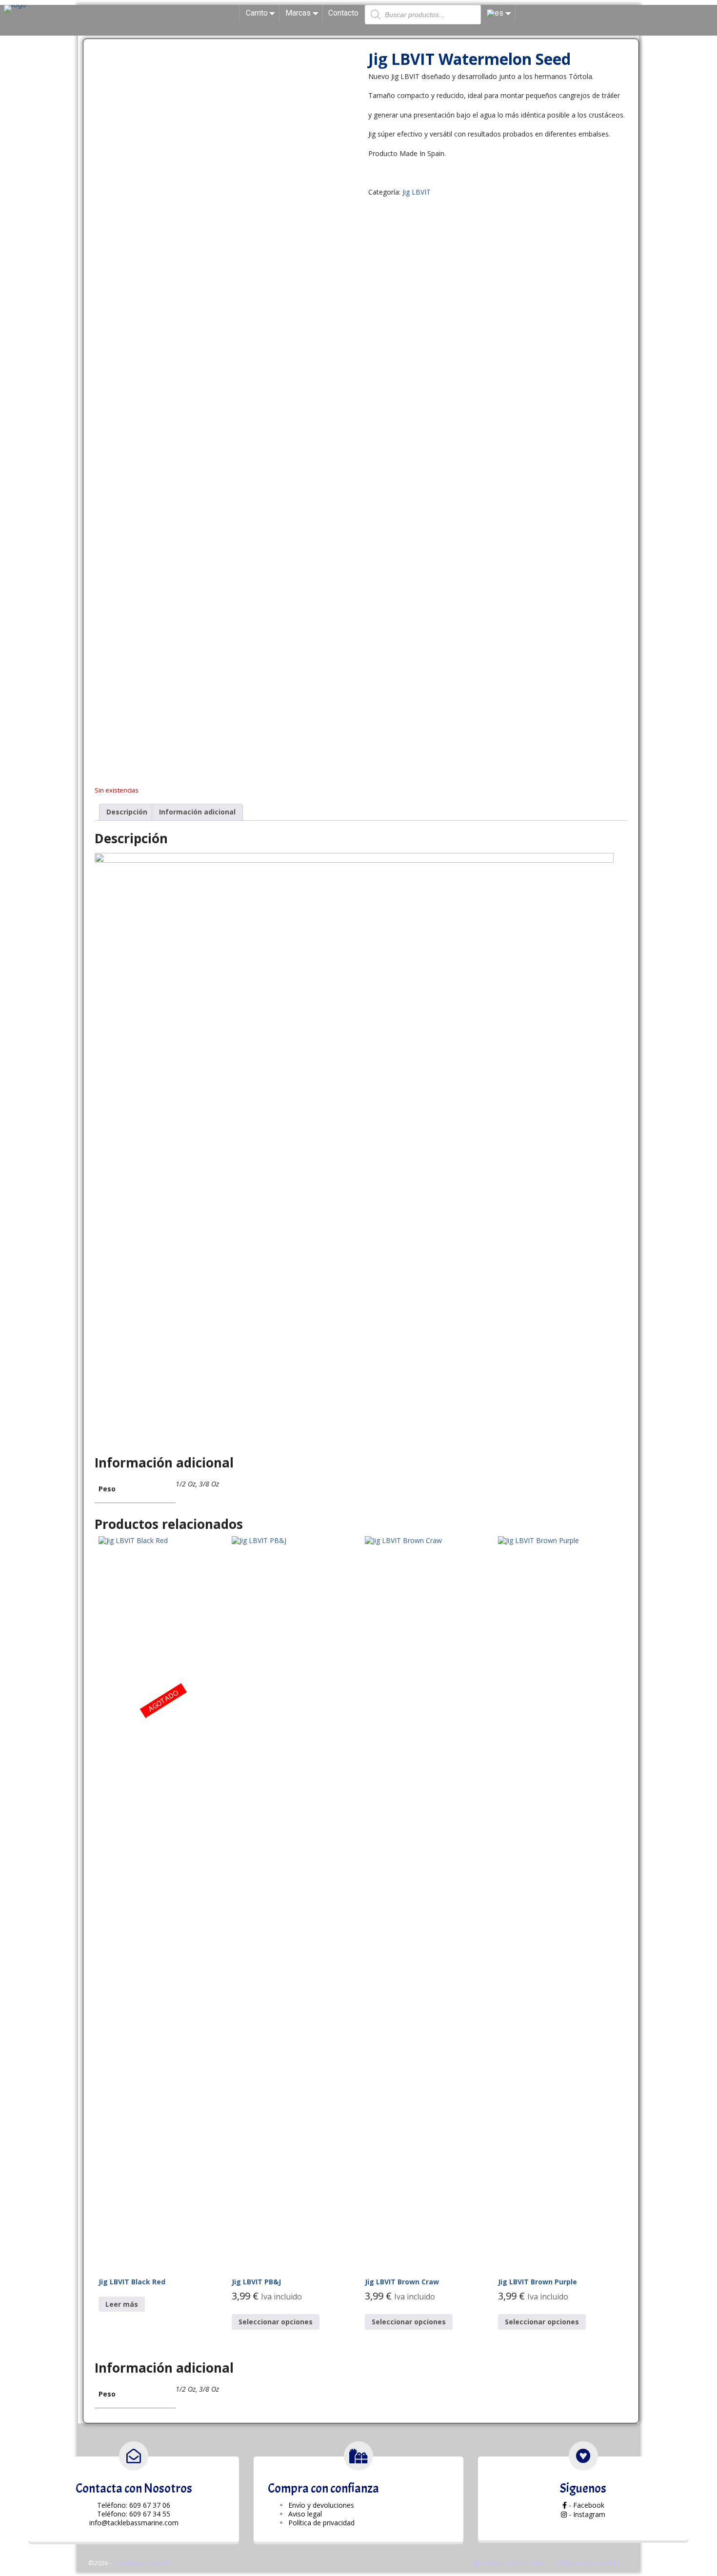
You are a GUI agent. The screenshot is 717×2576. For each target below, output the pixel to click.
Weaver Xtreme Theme (516, 2563)
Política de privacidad (588, 2563)
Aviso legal (305, 2514)
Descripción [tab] (127, 812)
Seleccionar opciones (276, 2322)
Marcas (298, 13)
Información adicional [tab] (197, 812)
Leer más (122, 2304)
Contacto (343, 13)
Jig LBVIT (417, 192)
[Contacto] (134, 2456)
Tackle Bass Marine (141, 2563)
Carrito (257, 13)
